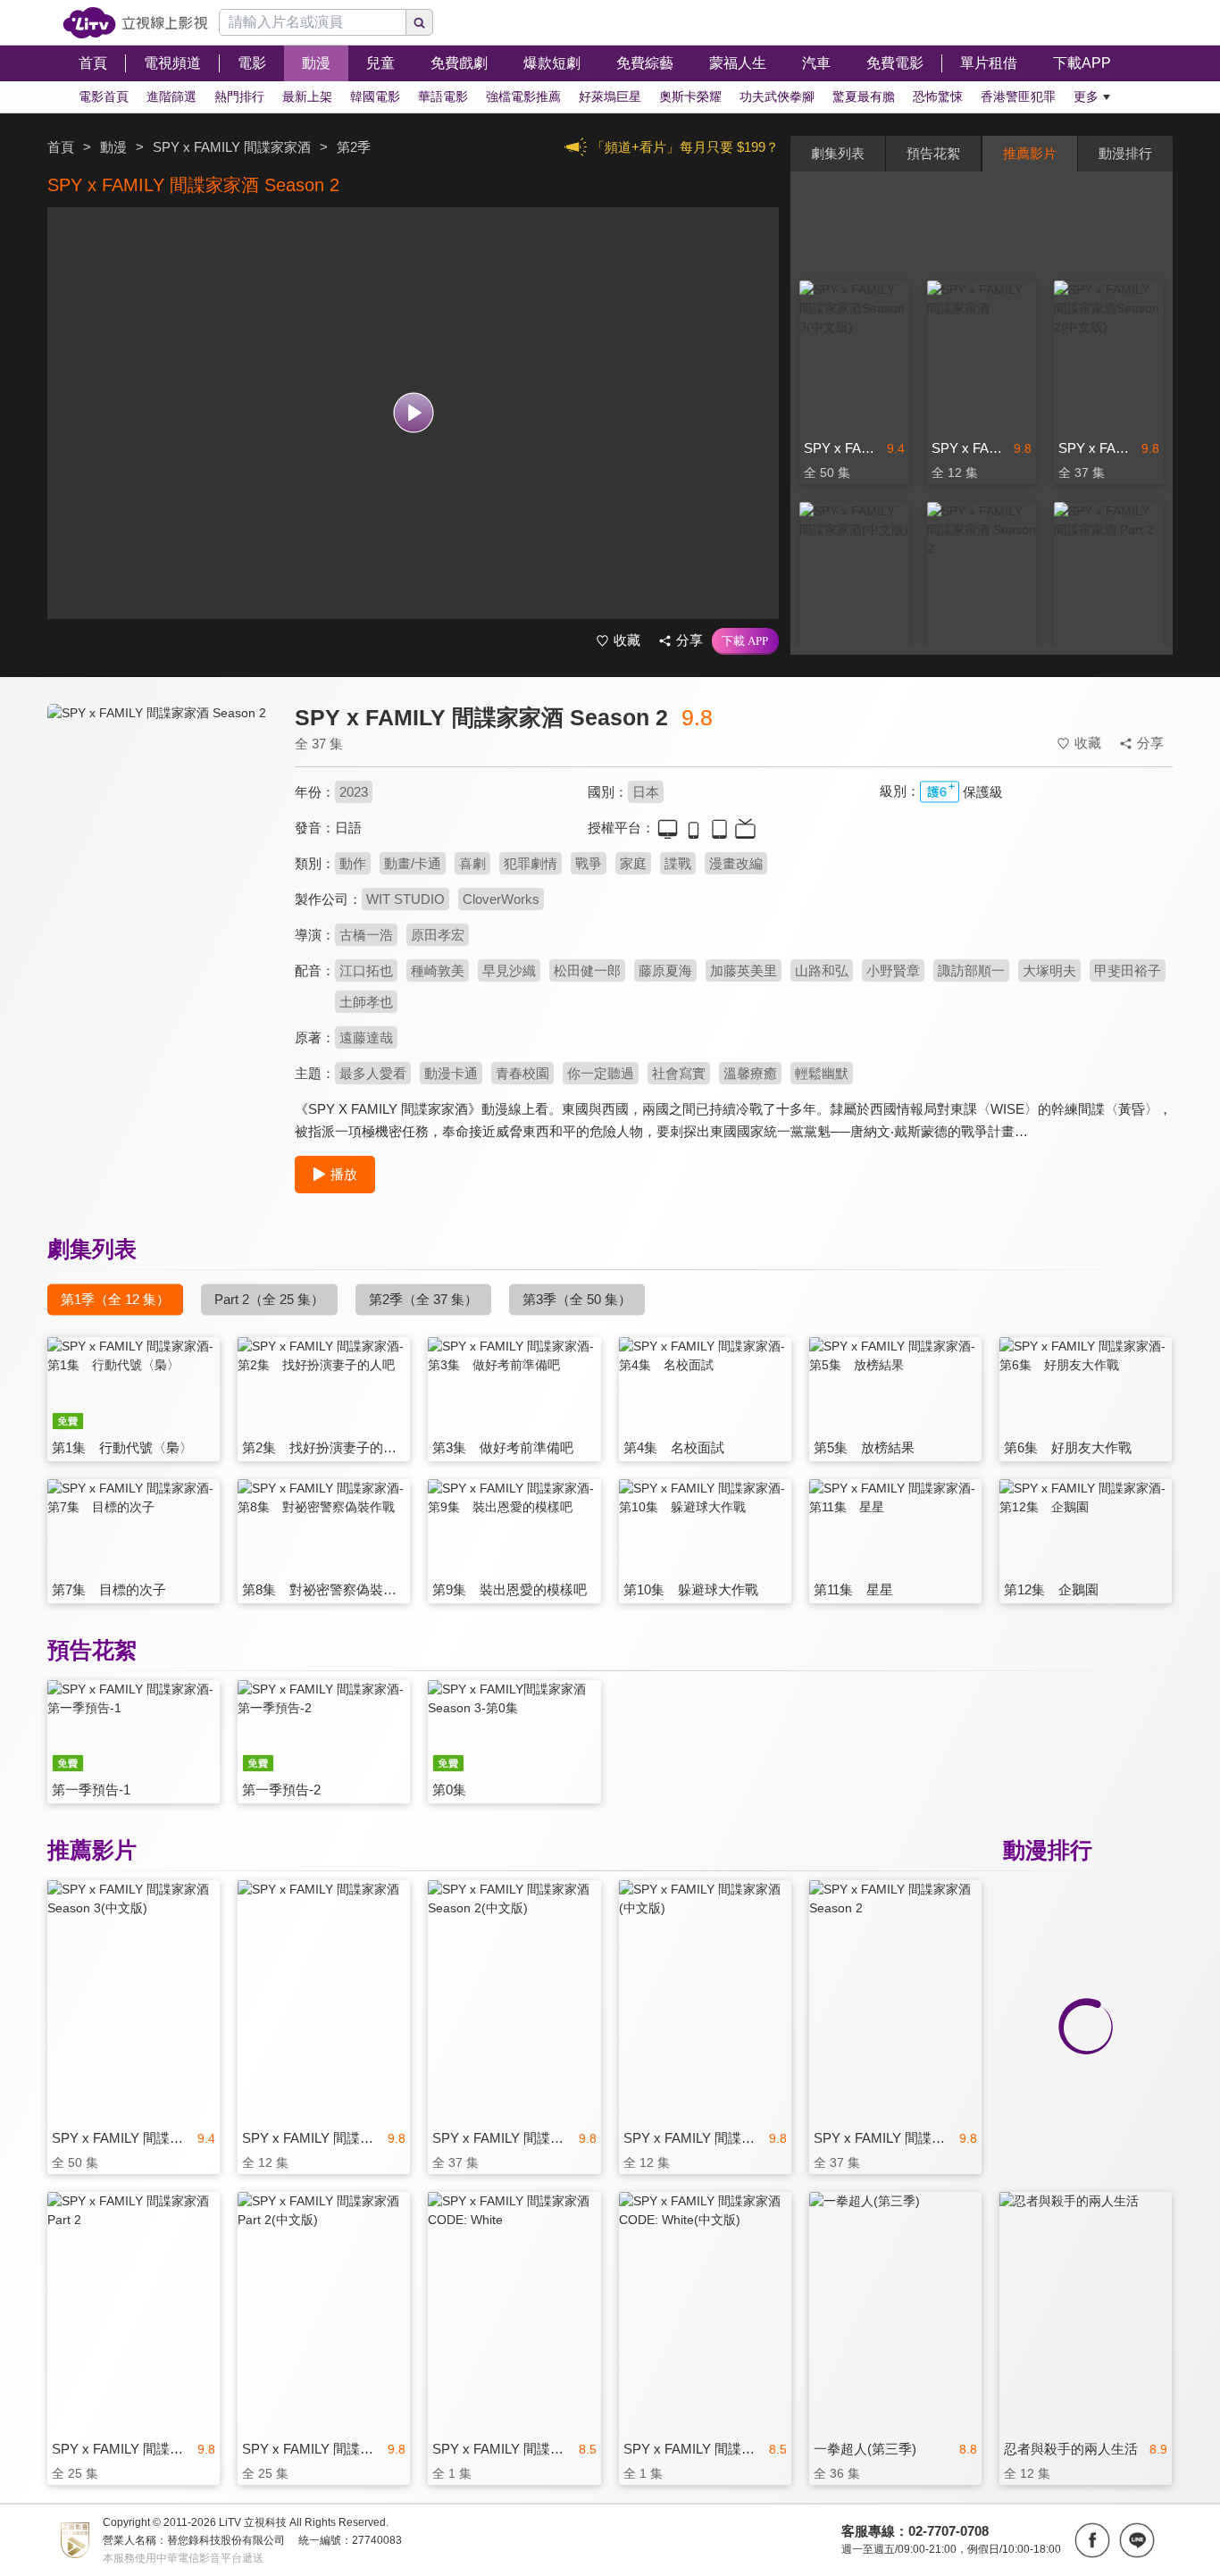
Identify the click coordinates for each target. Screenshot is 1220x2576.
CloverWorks (501, 899)
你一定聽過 (601, 1073)
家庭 (633, 863)
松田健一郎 (587, 970)
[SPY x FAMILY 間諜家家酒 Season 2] (160, 863)
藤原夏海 (665, 970)
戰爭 (589, 863)
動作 (353, 863)
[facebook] (1092, 2540)
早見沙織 (509, 970)
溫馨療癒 (750, 1073)
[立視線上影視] (135, 23)
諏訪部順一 (971, 970)
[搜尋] (420, 22)
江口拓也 (366, 970)
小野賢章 (893, 970)
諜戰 (678, 863)
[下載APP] (745, 641)
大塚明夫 (1049, 970)
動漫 (113, 147)
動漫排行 (1125, 153)
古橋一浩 (366, 935)
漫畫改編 (736, 863)
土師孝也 (366, 1002)
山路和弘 (822, 970)
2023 (354, 792)
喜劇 (472, 863)
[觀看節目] (413, 413)
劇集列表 (838, 153)
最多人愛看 (373, 1073)
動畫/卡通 (413, 863)
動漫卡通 (451, 1073)
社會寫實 (679, 1073)
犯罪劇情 (531, 863)
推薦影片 (1030, 153)
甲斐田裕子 (1128, 970)
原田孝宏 (438, 935)
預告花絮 (933, 153)
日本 (646, 792)
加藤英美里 (744, 970)
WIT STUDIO (405, 899)
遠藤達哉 (366, 1037)
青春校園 (522, 1073)
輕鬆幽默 (822, 1073)
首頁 (61, 147)
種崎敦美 (438, 970)
